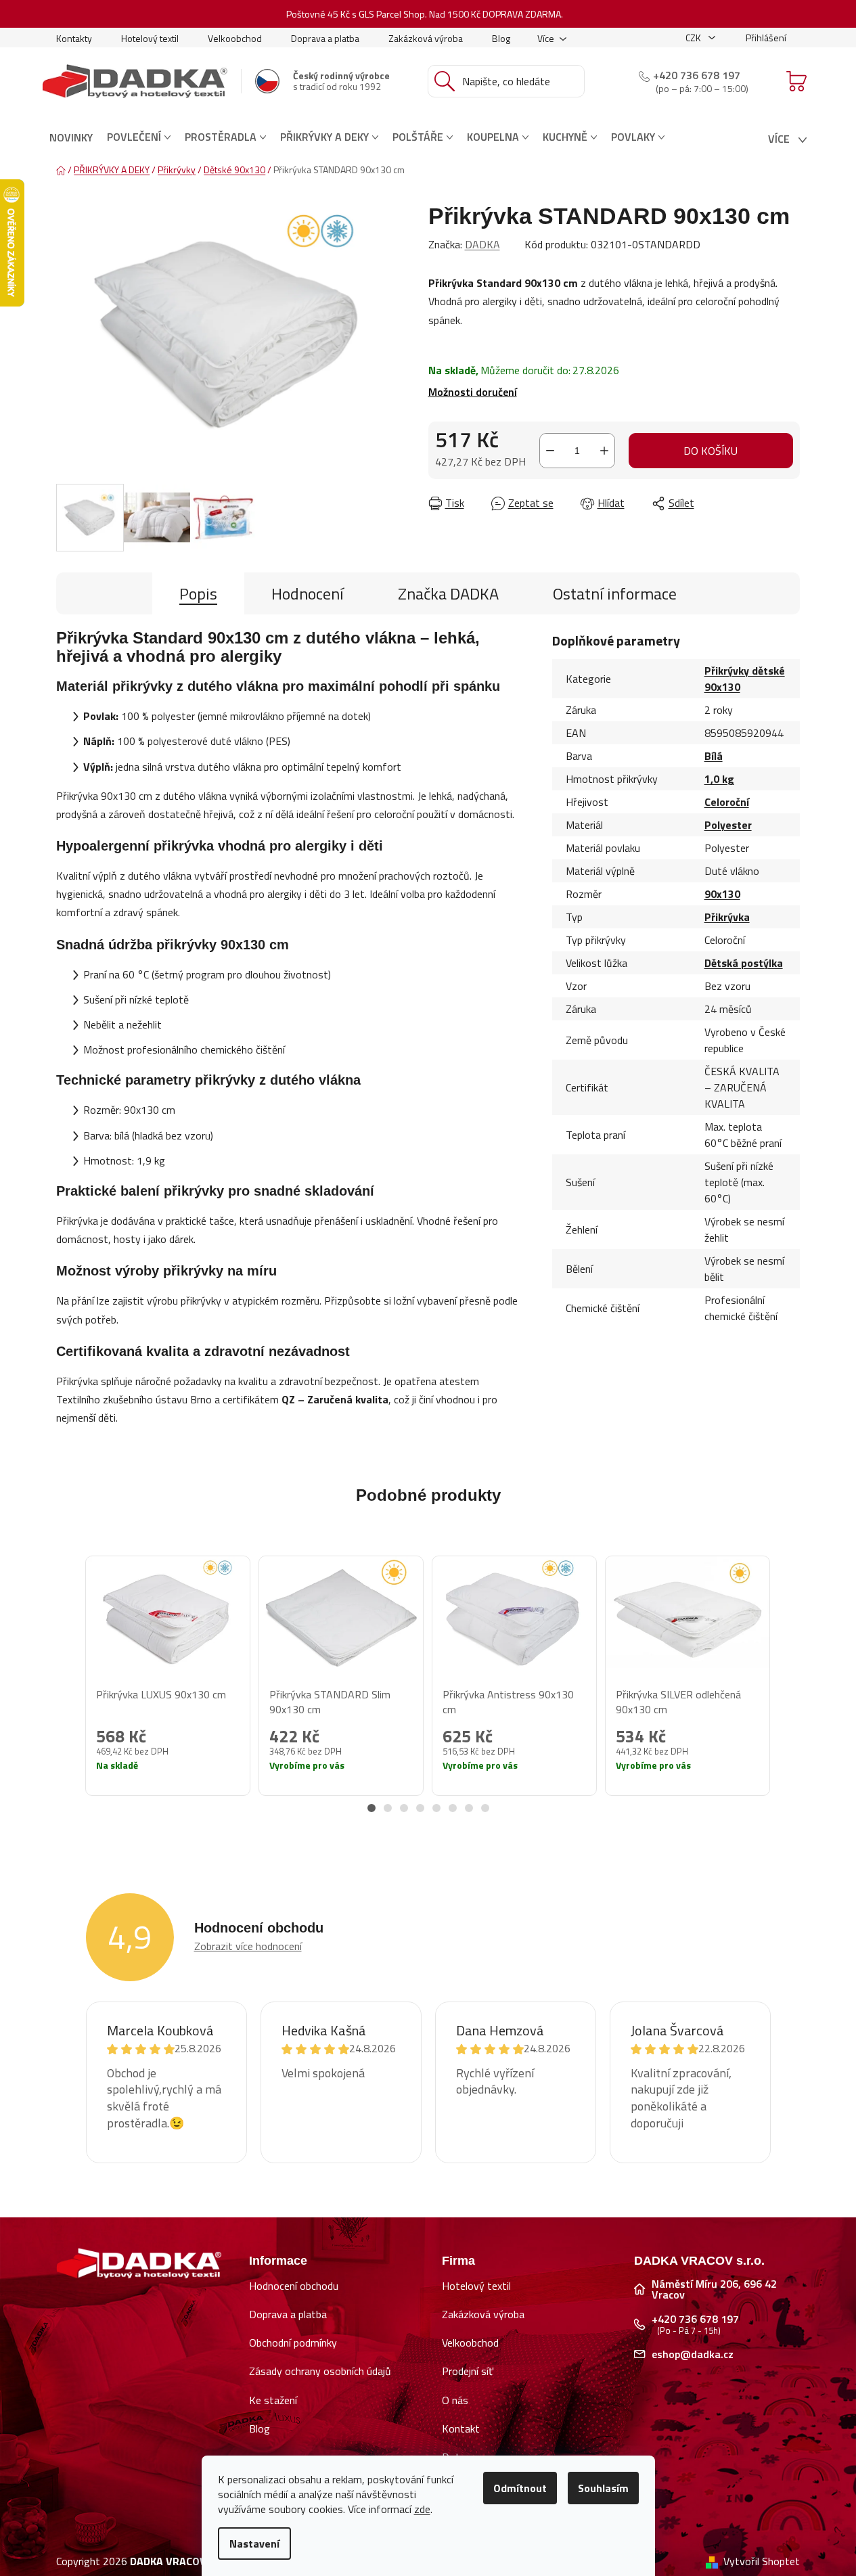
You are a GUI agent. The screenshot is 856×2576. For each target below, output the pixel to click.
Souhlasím (603, 2488)
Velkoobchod (235, 38)
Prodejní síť (468, 2371)
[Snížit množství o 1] (550, 451)
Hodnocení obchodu (294, 2286)
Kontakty (74, 38)
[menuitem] (71, 137)
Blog (501, 38)
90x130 (722, 894)
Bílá (714, 756)
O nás (455, 2400)
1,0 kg (719, 779)
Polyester (728, 825)
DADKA (482, 244)
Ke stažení (273, 2400)
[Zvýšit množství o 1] (604, 451)
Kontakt (461, 2428)
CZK (694, 38)
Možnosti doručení (473, 392)
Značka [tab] (448, 593)
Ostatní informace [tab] (615, 593)
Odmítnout (520, 2488)
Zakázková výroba (426, 38)
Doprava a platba (325, 38)
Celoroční (727, 802)
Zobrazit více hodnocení (248, 1946)
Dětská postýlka (744, 963)
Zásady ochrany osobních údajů (320, 2371)
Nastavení (254, 2544)
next (789, 1690)
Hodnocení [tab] (308, 593)
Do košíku (711, 451)
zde (422, 2509)
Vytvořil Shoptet (762, 2561)
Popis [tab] (198, 593)
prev (67, 1690)
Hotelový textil (150, 38)
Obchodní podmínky (293, 2343)
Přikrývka (727, 917)
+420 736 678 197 (697, 75)
